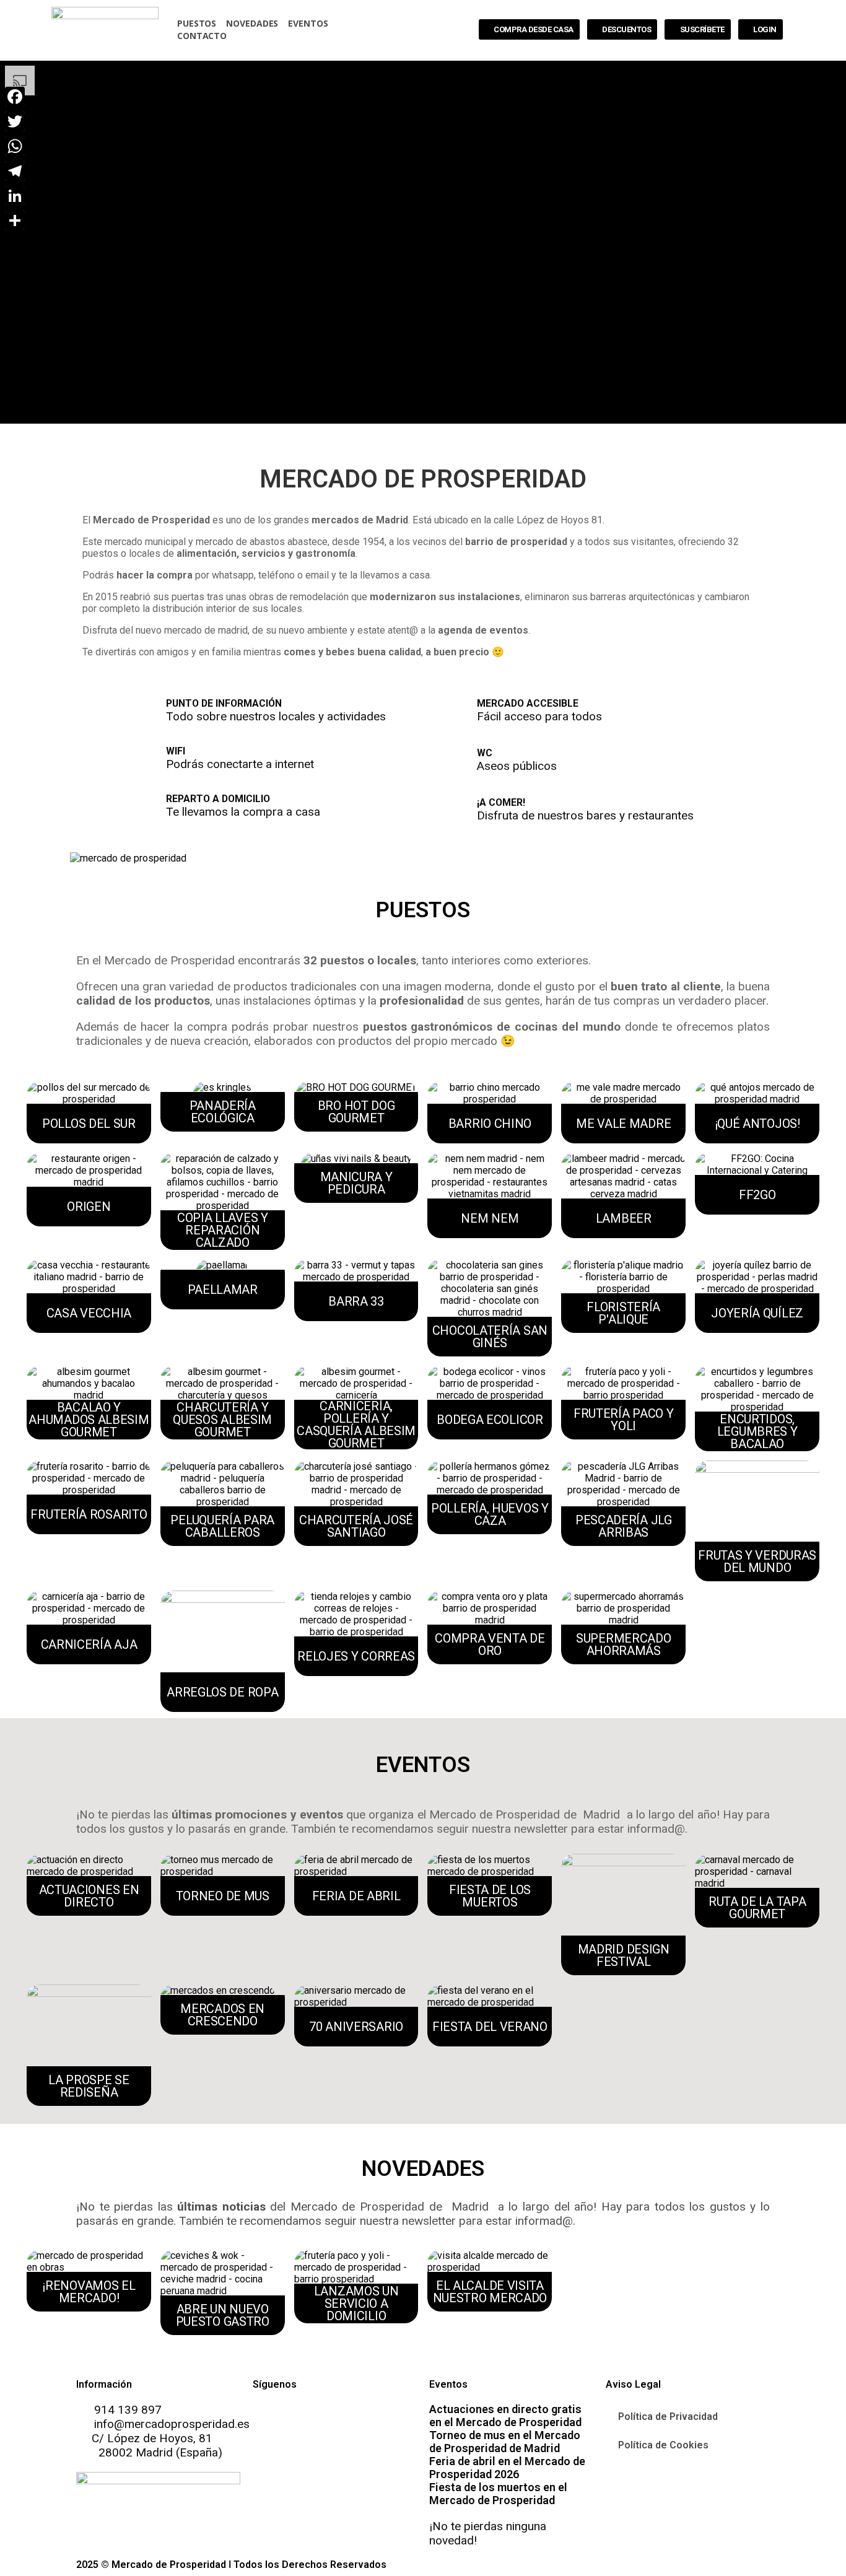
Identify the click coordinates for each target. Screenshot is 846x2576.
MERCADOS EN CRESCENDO (222, 2015)
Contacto (202, 36)
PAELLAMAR (223, 1290)
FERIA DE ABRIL (356, 1896)
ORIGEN (89, 1207)
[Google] (335, 2418)
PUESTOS (197, 23)
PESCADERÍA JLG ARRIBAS (624, 1526)
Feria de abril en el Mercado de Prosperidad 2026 (507, 2468)
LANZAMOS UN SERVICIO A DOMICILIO (356, 2303)
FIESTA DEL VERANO (490, 2027)
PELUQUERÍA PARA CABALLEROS (222, 1526)
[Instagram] (302, 2418)
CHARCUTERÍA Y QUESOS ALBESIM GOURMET (222, 1420)
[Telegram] (14, 171)
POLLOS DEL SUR (89, 1124)
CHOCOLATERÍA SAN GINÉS (490, 1337)
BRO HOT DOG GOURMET (356, 1112)
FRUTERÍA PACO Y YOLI (624, 1420)
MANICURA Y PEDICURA (356, 1183)
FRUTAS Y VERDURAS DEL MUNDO (757, 1561)
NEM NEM (490, 1218)
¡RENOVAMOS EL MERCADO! (89, 2292)
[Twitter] (14, 121)
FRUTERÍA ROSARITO (89, 1514)
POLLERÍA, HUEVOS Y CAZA (490, 1514)
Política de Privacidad (668, 2417)
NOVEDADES (252, 23)
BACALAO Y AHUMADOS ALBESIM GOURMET (89, 1420)
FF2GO (757, 1195)
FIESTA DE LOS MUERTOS (490, 1896)
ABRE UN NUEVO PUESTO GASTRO (223, 2315)
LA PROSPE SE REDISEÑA (89, 2086)
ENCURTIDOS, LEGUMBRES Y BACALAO (757, 1431)
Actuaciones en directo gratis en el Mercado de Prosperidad (505, 2416)
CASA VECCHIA (89, 1313)
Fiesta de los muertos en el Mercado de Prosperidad (498, 2494)
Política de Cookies (663, 2445)
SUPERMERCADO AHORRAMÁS (623, 1644)
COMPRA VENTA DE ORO (490, 1644)
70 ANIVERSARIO (356, 2027)
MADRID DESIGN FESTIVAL (624, 1955)
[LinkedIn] (14, 196)
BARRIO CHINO (490, 1124)
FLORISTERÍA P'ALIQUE (623, 1313)
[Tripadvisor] (368, 2418)
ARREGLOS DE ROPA (222, 1692)
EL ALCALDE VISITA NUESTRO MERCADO (490, 2292)
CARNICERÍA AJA (89, 1644)
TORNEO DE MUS (223, 1896)
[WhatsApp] (14, 146)
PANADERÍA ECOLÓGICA (223, 1112)
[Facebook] (268, 2418)
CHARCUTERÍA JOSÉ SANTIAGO (356, 1526)
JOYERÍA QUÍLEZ (757, 1313)
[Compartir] (14, 220)
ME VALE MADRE (623, 1124)
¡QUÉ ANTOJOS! (757, 1124)
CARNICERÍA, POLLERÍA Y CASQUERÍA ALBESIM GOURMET (356, 1425)
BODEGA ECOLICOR (490, 1420)
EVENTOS (308, 23)
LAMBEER (624, 1218)
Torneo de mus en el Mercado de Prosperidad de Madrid (505, 2442)
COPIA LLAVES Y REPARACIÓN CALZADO (223, 1230)
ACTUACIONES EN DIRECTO (89, 1896)
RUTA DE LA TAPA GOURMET (757, 1908)
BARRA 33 (356, 1301)
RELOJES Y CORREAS (356, 1656)
